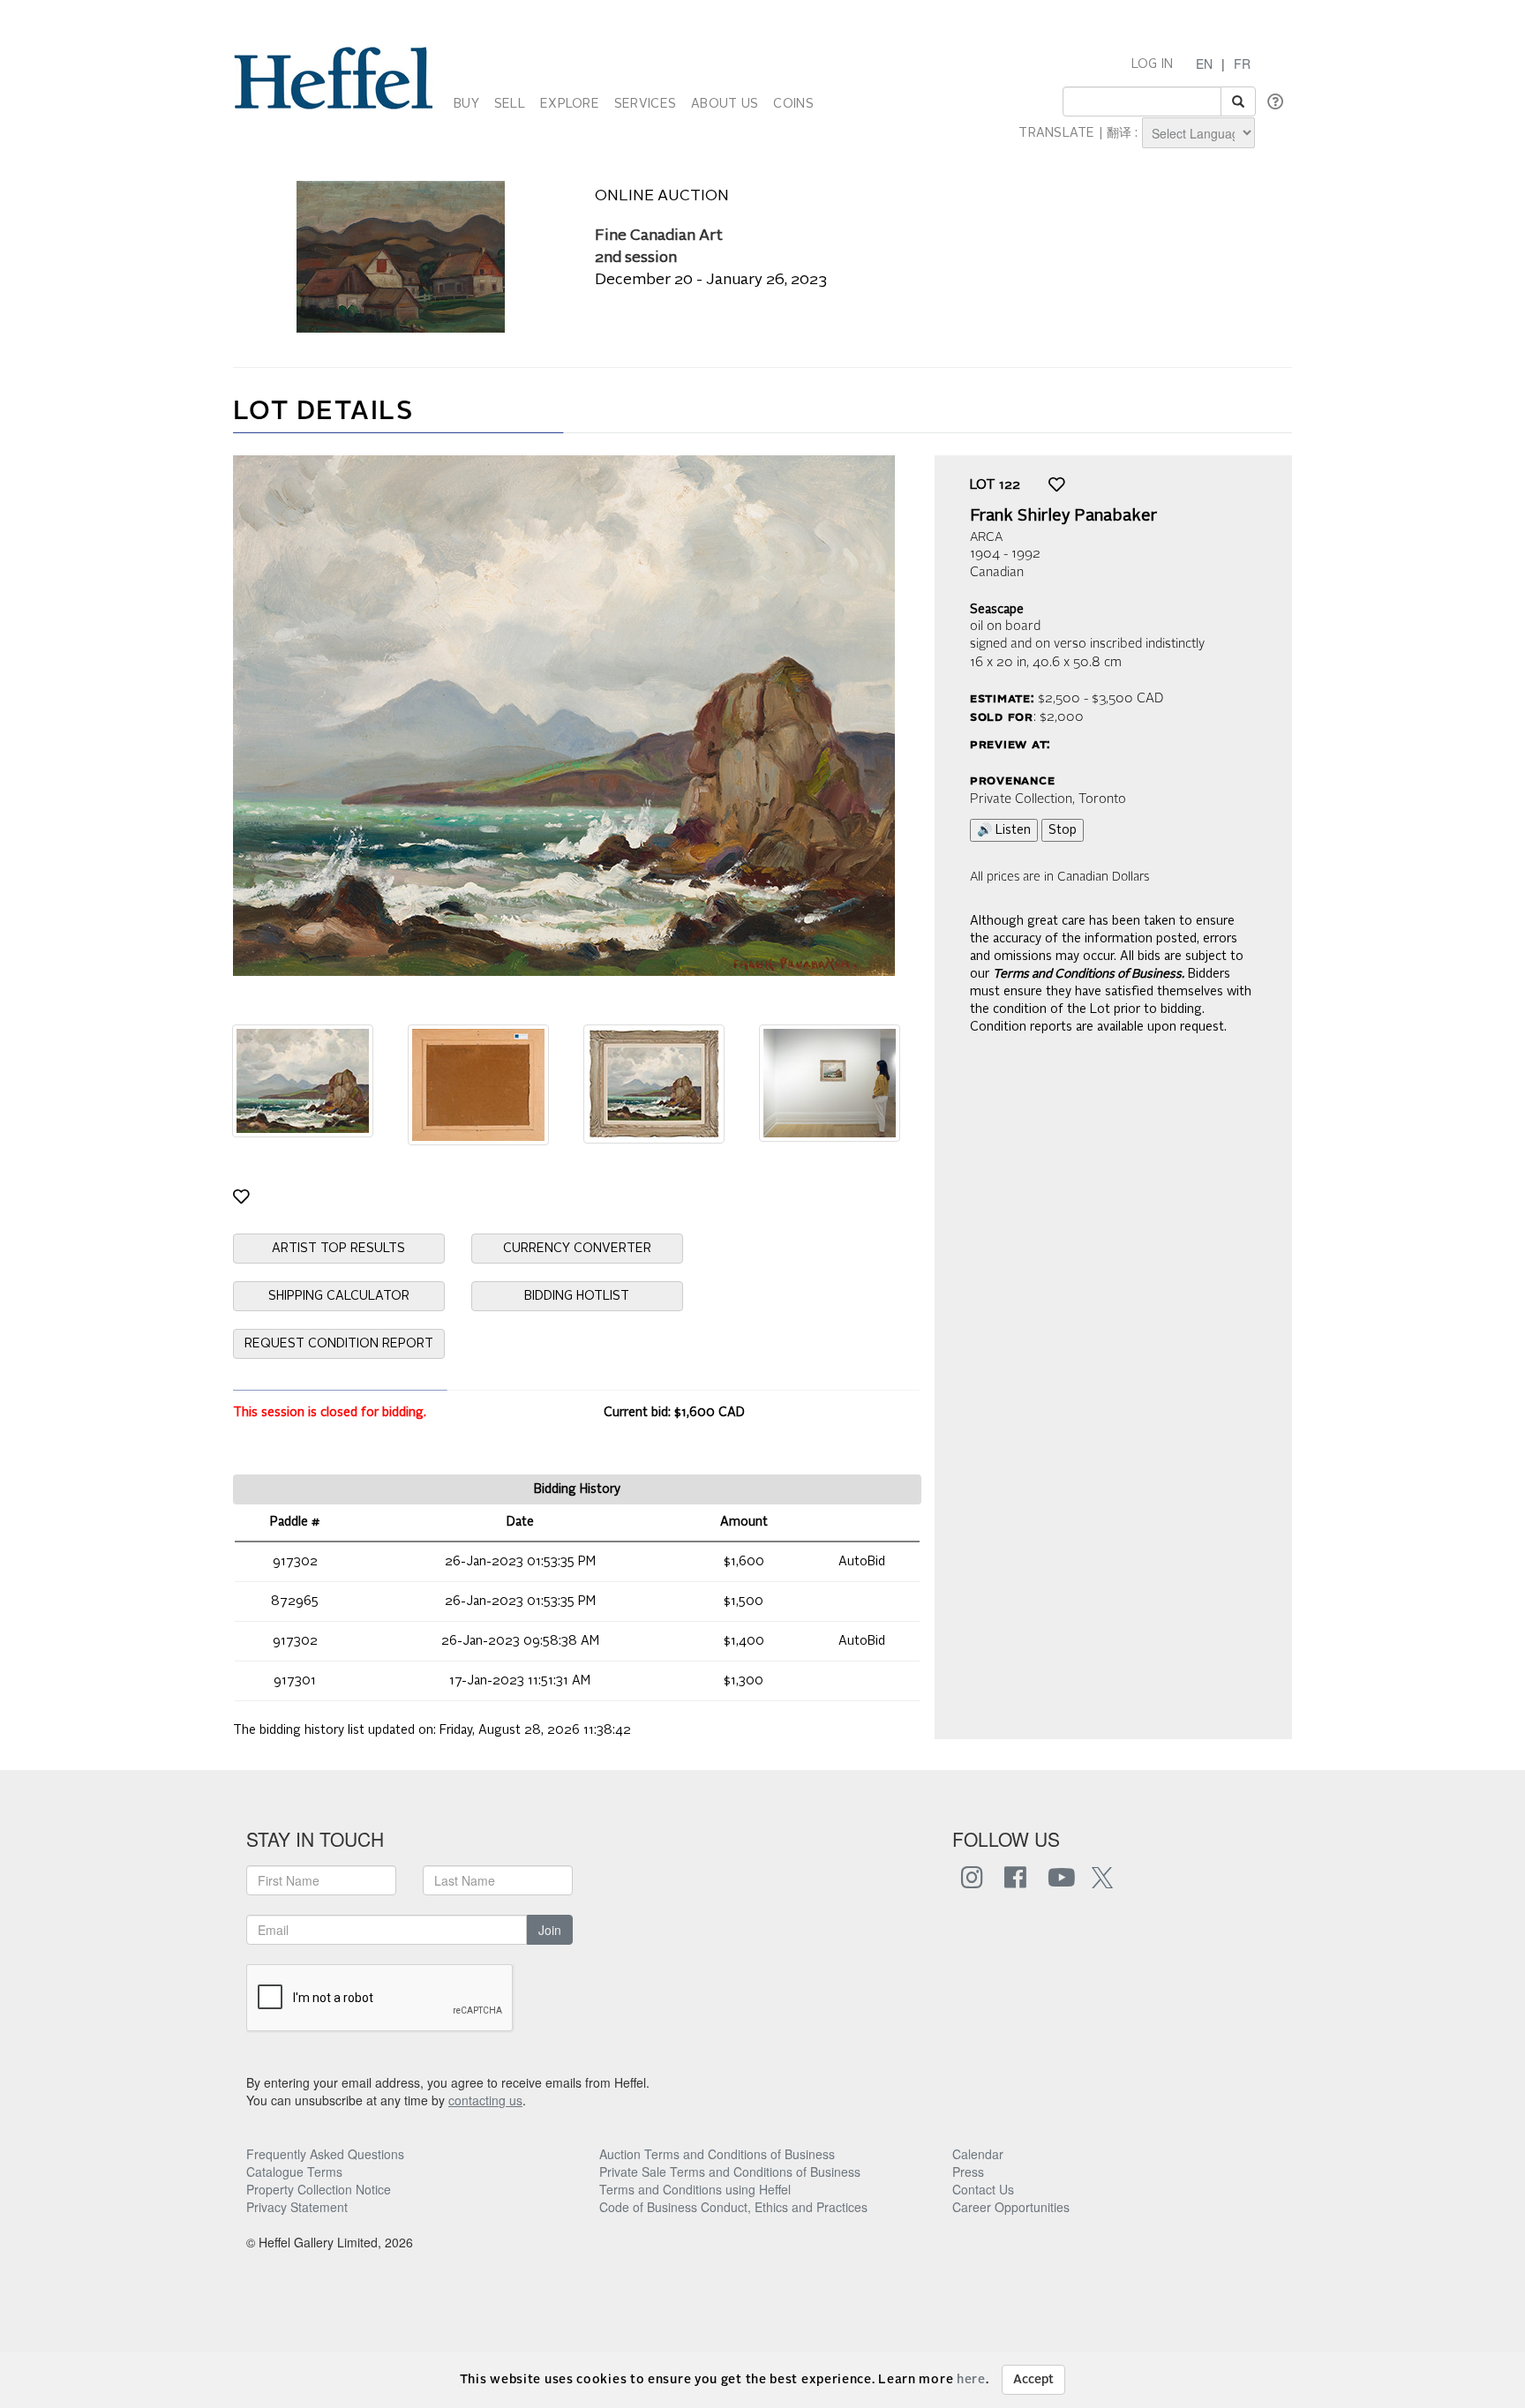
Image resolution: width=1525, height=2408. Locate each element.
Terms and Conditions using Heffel (695, 2189)
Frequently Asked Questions (325, 2154)
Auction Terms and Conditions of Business (717, 2154)
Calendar (978, 2154)
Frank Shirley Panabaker (1063, 516)
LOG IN (1153, 64)
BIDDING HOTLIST (577, 1296)
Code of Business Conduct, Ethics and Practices (733, 2207)
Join (550, 1930)
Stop (1063, 830)
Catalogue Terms (294, 2172)
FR (1242, 64)
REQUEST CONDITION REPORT (339, 1344)
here (971, 2380)
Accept (1033, 2380)
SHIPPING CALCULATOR (339, 1296)
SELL (510, 104)
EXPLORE (570, 104)
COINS (793, 104)
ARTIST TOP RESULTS (338, 1249)
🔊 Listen (1004, 830)
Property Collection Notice (319, 2189)
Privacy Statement (297, 2207)
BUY (466, 104)
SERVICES (645, 104)
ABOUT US (725, 104)
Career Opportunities (1011, 2207)
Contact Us (983, 2189)
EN (1204, 64)
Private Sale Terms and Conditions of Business (730, 2172)
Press (968, 2172)
